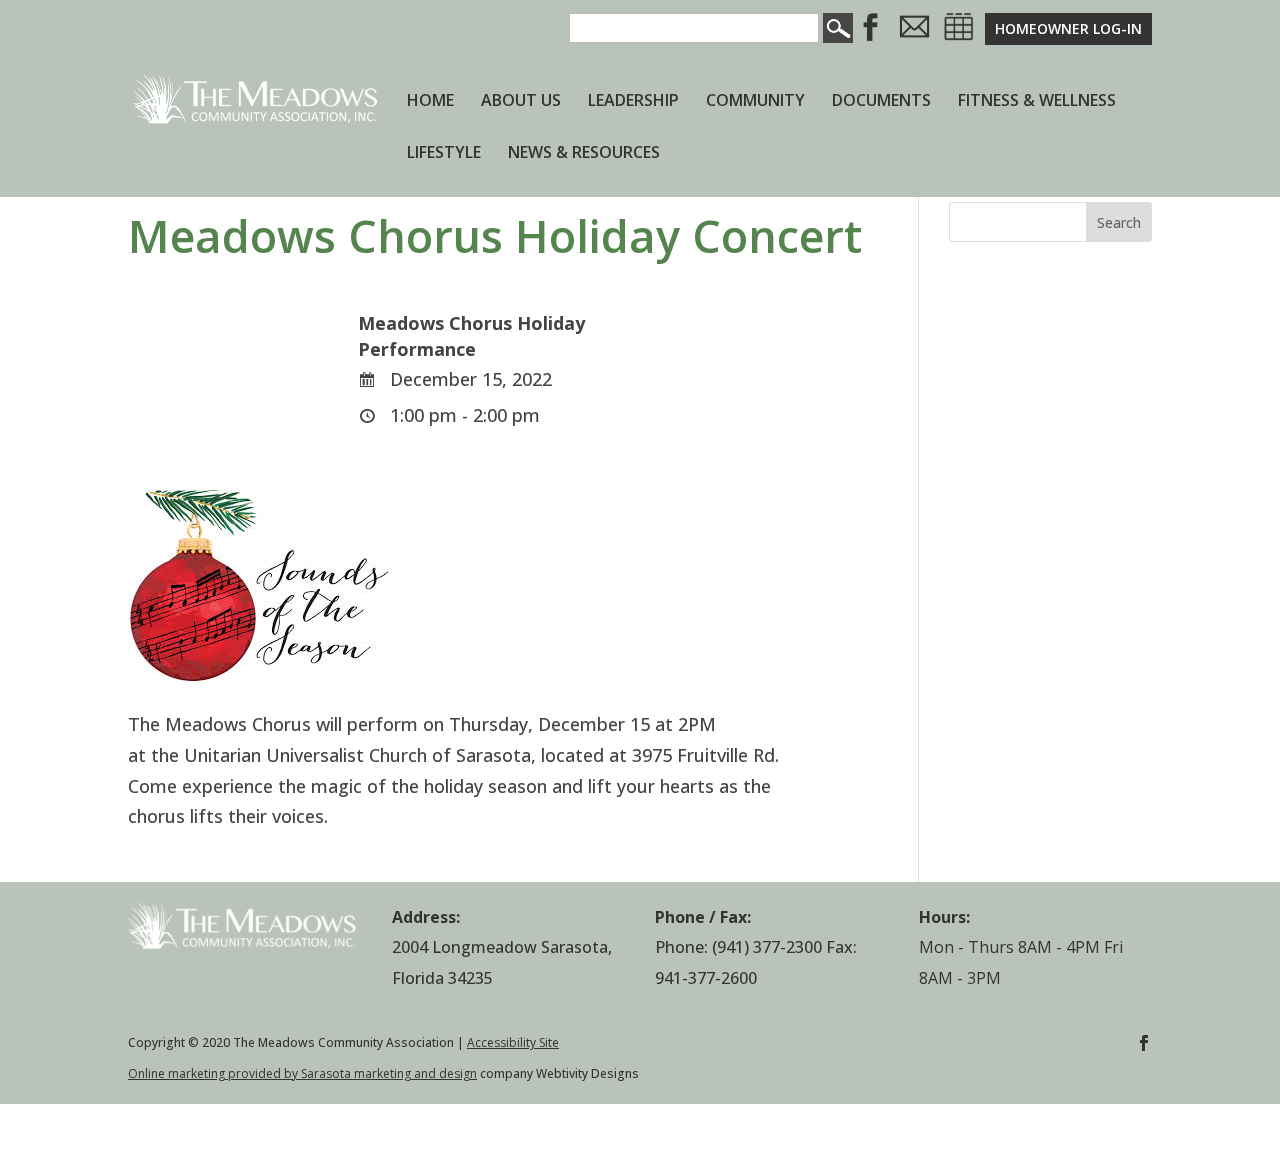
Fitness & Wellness (1037, 102)
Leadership (633, 102)
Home (430, 102)
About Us (521, 102)
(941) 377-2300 (767, 947)
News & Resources (584, 154)
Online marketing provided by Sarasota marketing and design (302, 1073)
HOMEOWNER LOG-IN (1068, 28)
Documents (881, 102)
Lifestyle (444, 154)
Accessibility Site (513, 1042)
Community (755, 102)
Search (1119, 222)
